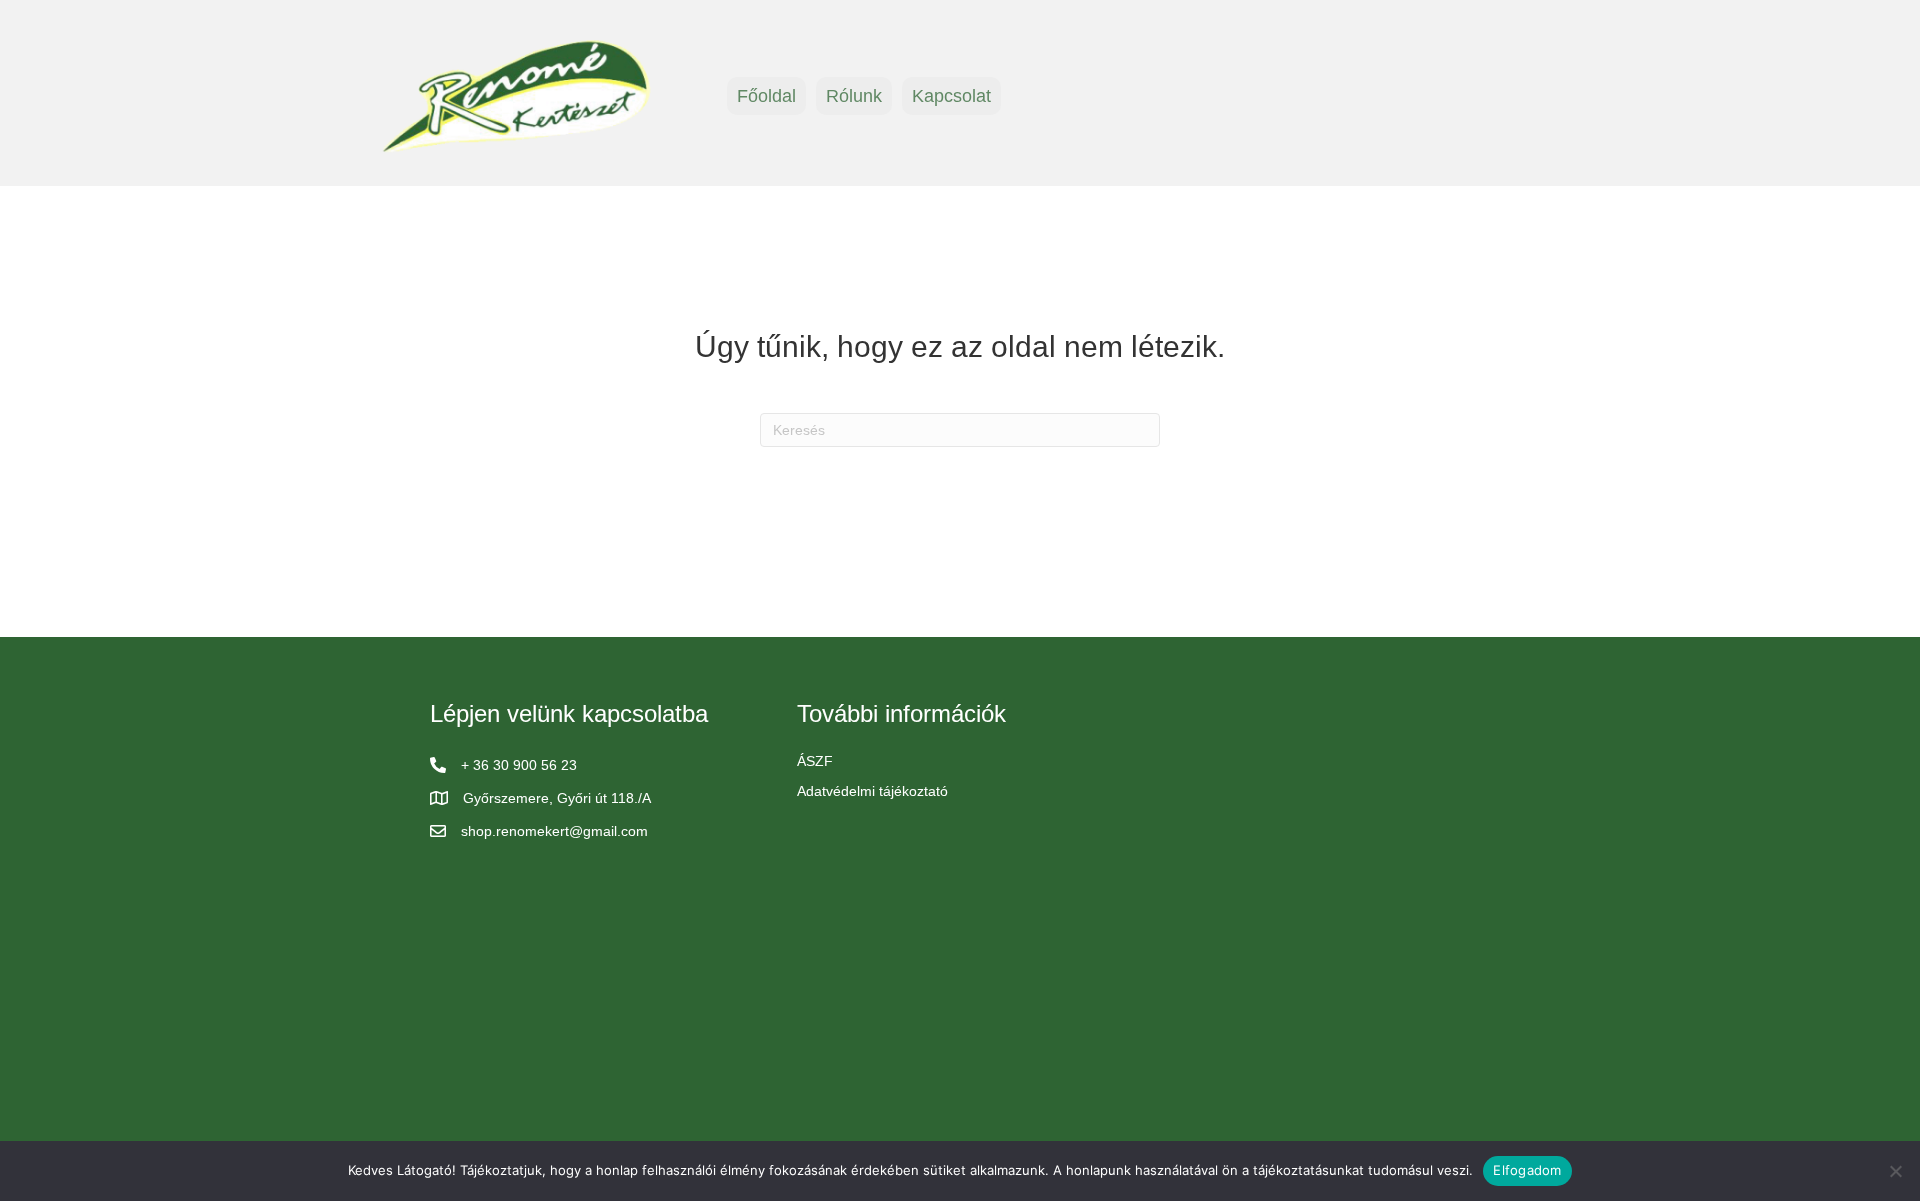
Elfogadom (1527, 1170)
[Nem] (1895, 1171)
